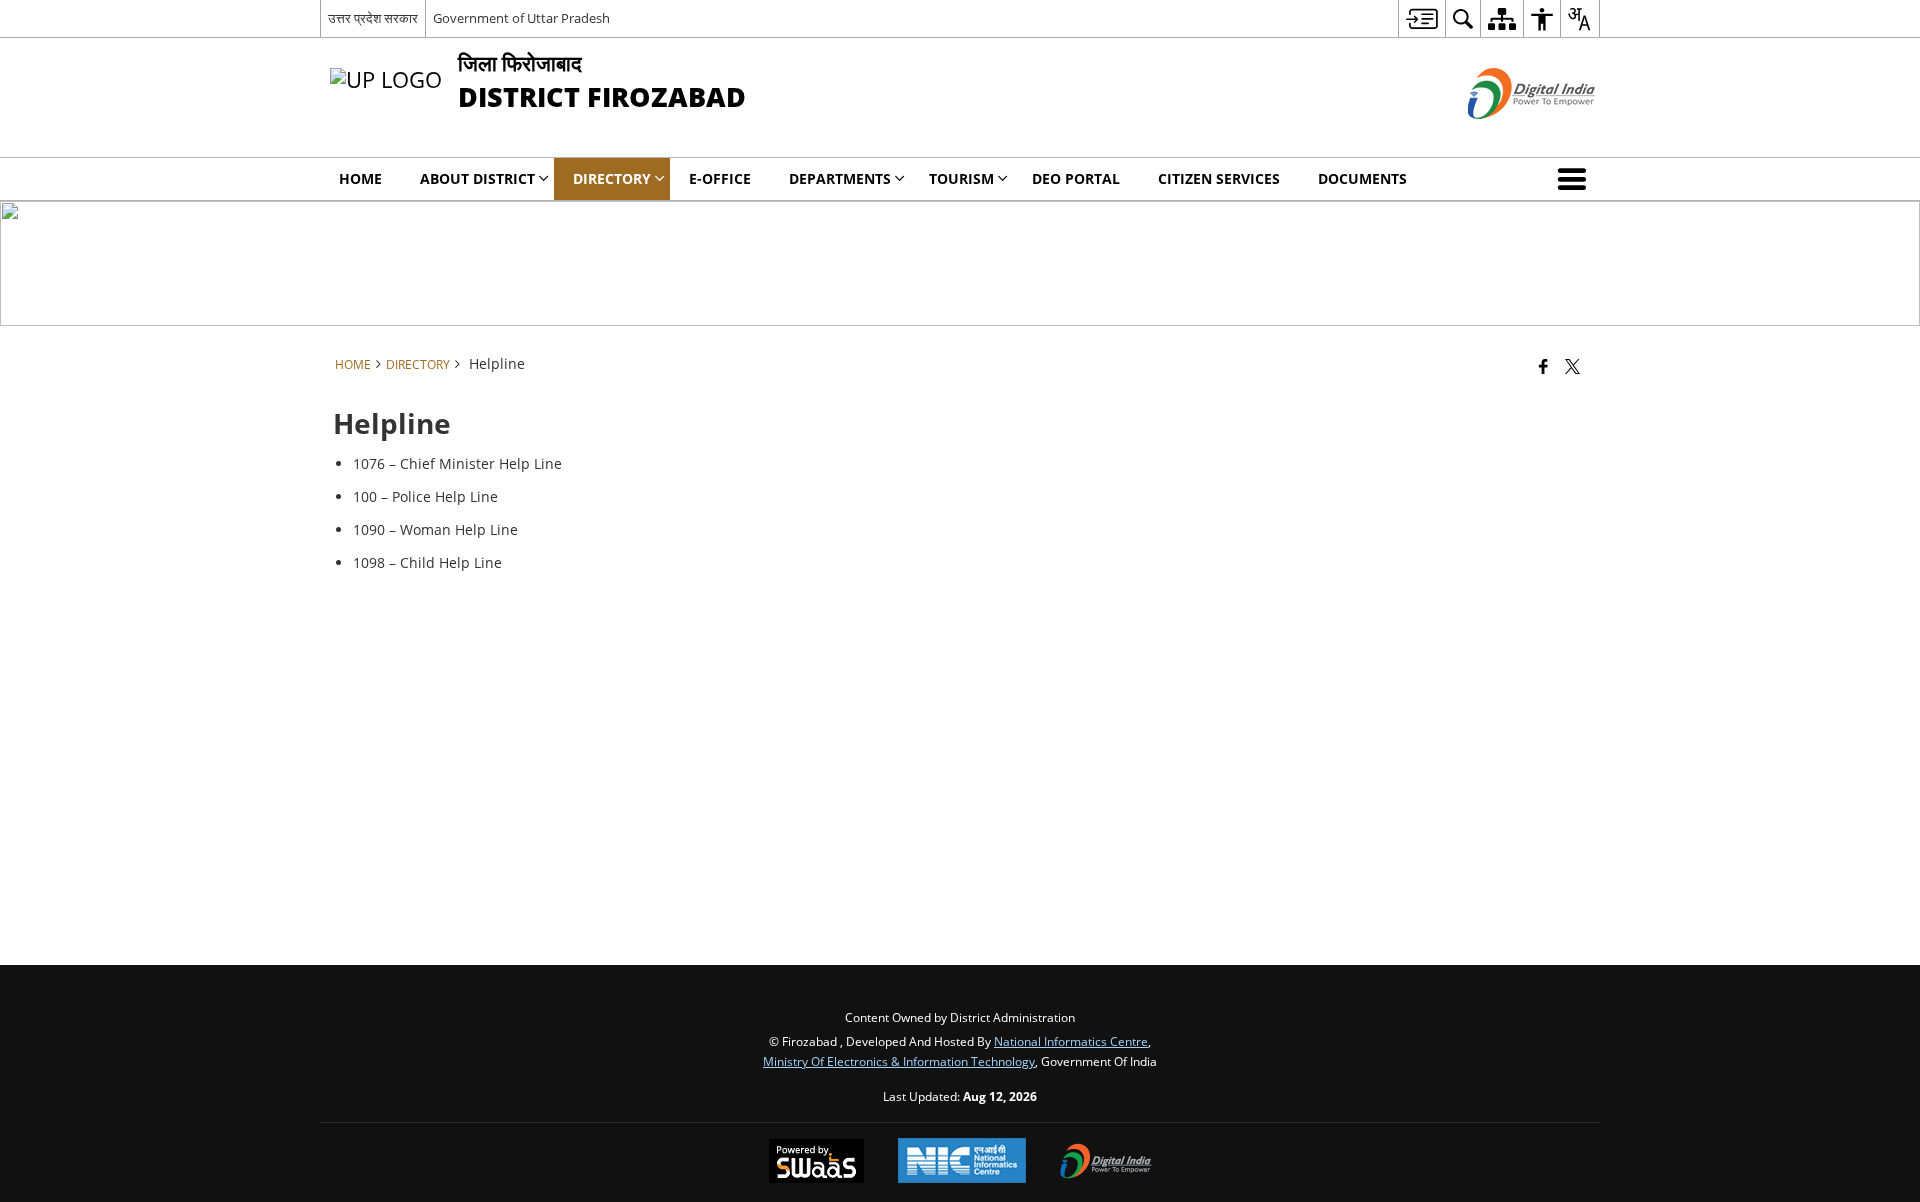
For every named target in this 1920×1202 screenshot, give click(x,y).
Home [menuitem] (360, 178)
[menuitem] (1421, 18)
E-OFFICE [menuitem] (720, 178)
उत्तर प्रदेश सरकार (373, 18)
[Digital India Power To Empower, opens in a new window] (1106, 1163)
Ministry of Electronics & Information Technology (899, 1061)
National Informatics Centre (1071, 1041)
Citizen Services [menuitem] (1219, 178)
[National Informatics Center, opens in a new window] (962, 1162)
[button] (1576, 179)
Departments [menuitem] (840, 178)
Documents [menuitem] (1362, 178)
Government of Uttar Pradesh (521, 18)
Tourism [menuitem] (961, 178)
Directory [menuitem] (612, 178)
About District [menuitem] (477, 178)
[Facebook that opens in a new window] (1543, 366)
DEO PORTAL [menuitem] (1076, 178)
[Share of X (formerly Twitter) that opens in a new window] (1572, 366)
